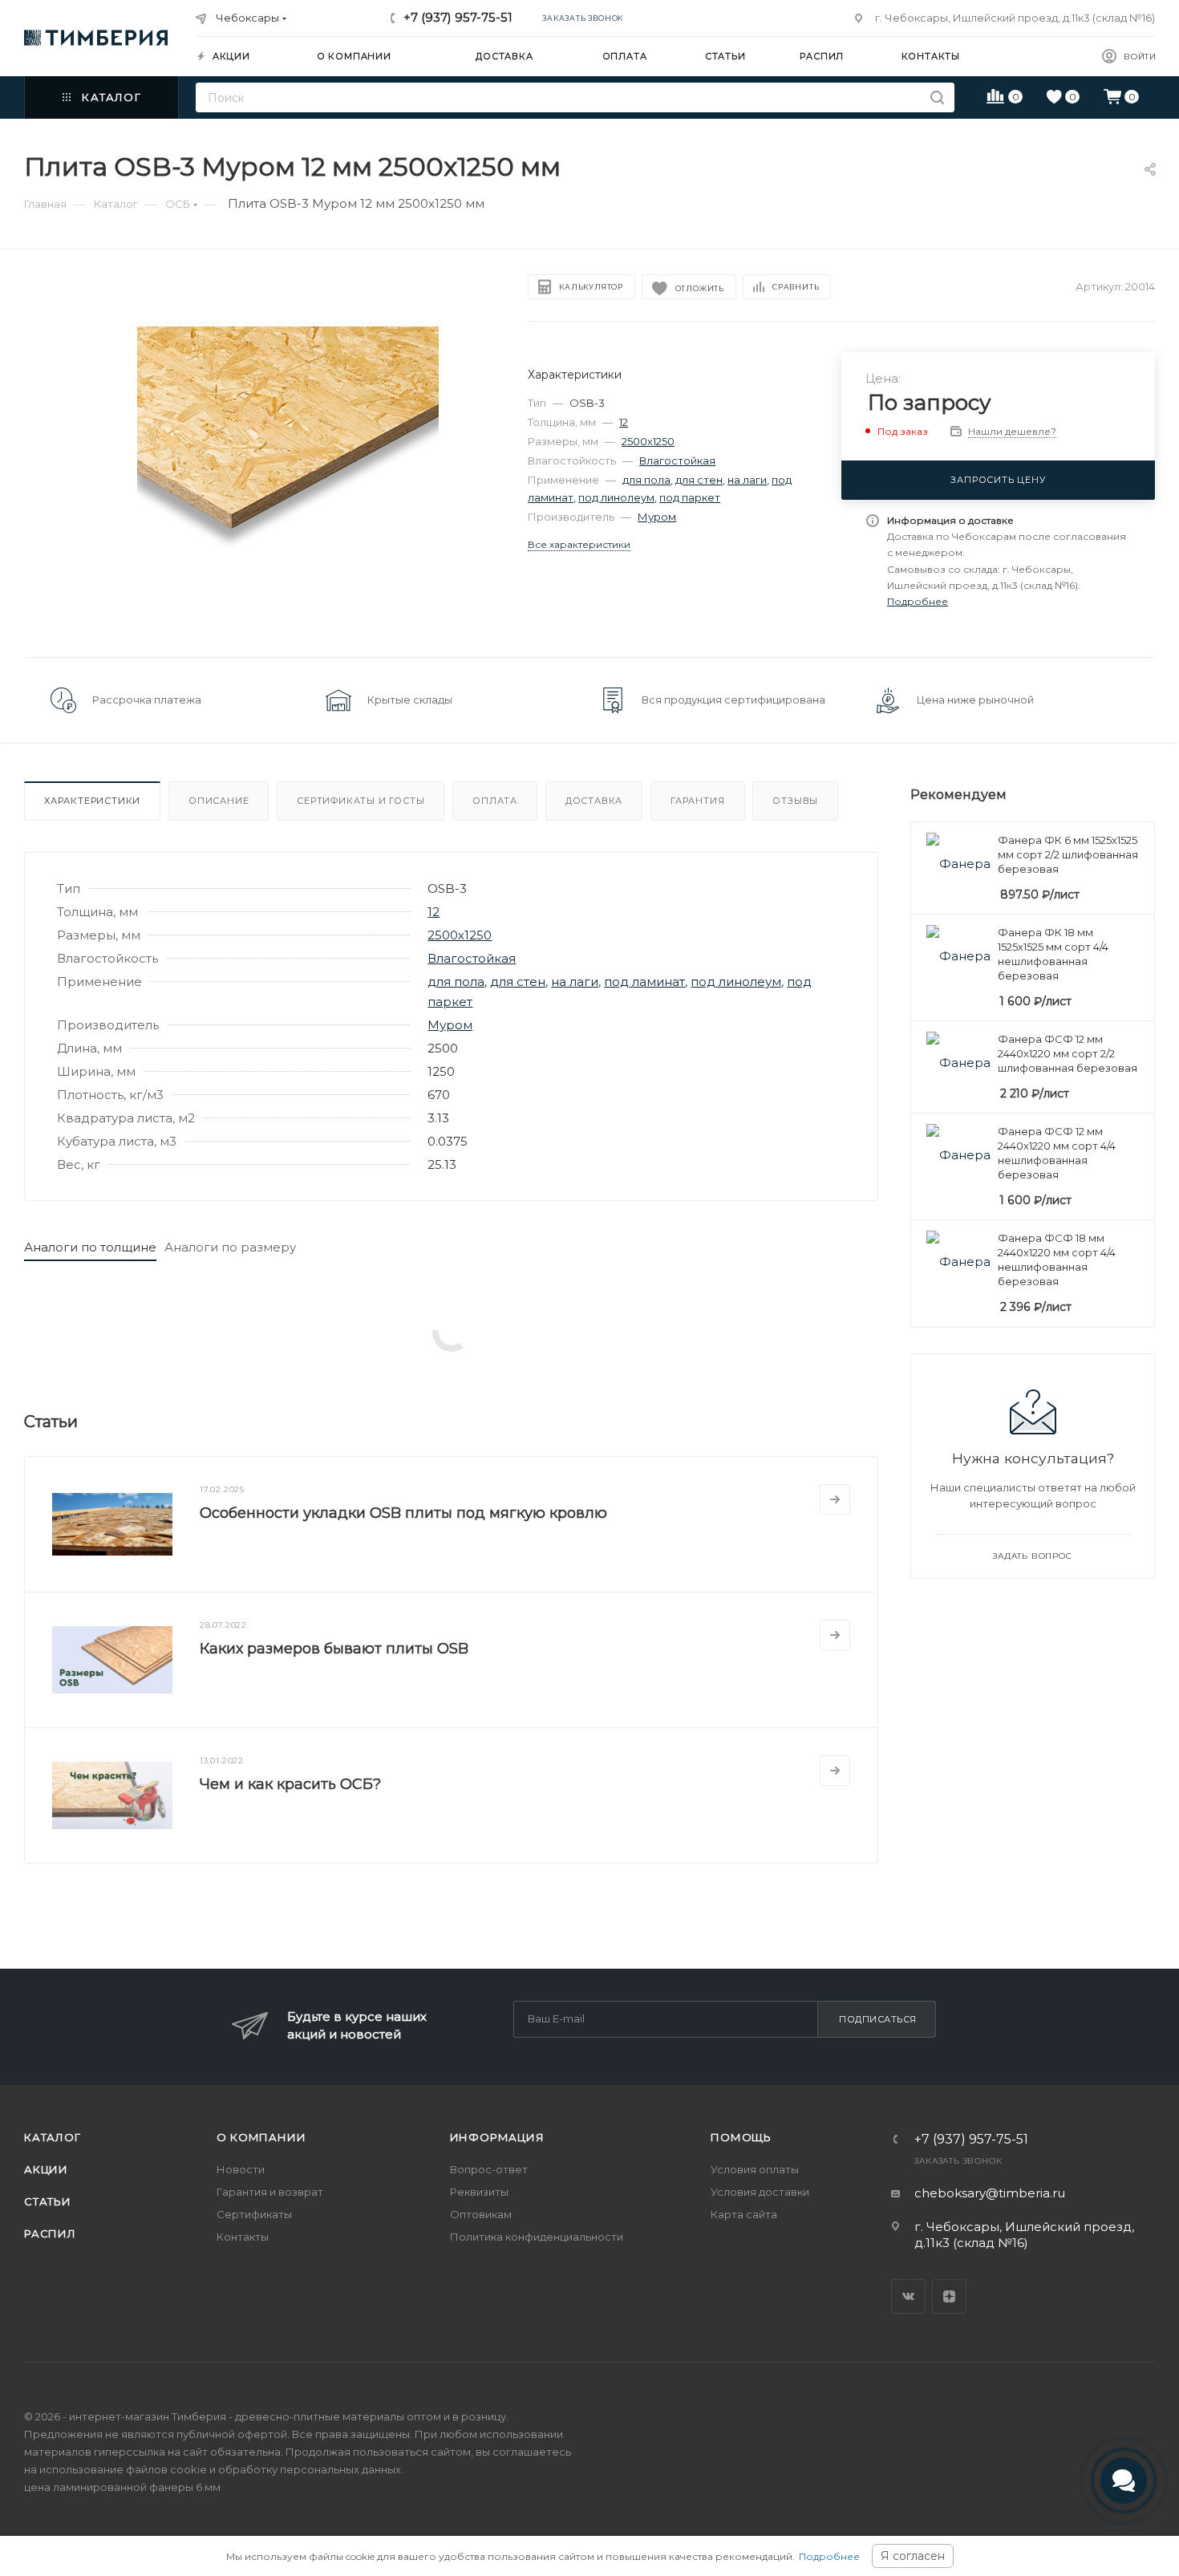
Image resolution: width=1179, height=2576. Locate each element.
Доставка (594, 801)
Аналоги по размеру (230, 1247)
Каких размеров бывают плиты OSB (334, 1649)
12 (624, 422)
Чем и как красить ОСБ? (290, 1784)
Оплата (495, 801)
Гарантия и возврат (270, 2192)
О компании (261, 2137)
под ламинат (644, 982)
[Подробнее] (835, 1499)
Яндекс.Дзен (949, 2296)
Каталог (53, 2137)
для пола (646, 480)
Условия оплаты (755, 2169)
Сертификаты (254, 2214)
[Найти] (937, 97)
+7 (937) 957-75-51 (458, 17)
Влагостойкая (677, 460)
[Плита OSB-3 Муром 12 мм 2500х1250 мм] (288, 477)
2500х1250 (648, 441)
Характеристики (92, 801)
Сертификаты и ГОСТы (361, 801)
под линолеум (616, 497)
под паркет (690, 497)
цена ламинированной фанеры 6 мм (122, 2487)
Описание (219, 801)
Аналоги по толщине (90, 1247)
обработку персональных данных (310, 2469)
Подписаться (878, 2019)
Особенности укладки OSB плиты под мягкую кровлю (403, 1513)
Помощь (741, 2137)
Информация (497, 2137)
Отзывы (795, 801)
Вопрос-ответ (489, 2169)
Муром (657, 517)
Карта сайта (744, 2214)
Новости (241, 2169)
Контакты (243, 2237)
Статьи (48, 2201)
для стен (699, 480)
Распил (50, 2233)
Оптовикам (481, 2214)
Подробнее (829, 2556)
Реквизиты (479, 2192)
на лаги (747, 480)
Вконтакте (908, 2296)
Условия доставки (760, 2192)
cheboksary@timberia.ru (990, 2193)
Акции (46, 2169)
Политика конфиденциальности (537, 2237)
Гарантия (697, 801)
